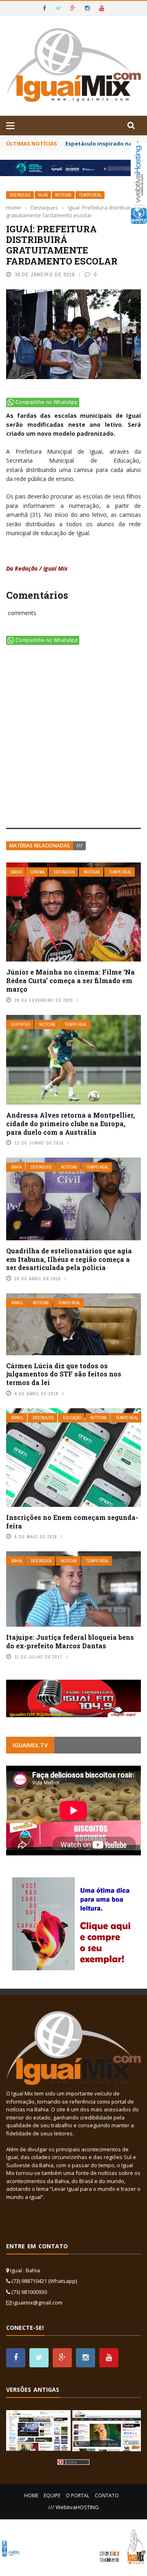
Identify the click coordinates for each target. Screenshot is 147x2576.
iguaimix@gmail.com (38, 2303)
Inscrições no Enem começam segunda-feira (72, 1522)
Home (31, 2495)
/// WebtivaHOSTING (73, 2507)
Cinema (38, 872)
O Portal (78, 2495)
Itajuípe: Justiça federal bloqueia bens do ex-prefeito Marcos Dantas (70, 1641)
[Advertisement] (73, 738)
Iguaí (43, 195)
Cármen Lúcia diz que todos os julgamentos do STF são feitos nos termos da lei (64, 1374)
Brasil (17, 1303)
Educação (72, 1418)
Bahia (16, 872)
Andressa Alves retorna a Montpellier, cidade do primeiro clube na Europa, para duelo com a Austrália (70, 1124)
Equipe (52, 2495)
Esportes (21, 1024)
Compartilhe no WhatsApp (47, 402)
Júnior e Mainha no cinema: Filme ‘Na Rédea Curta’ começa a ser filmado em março (70, 980)
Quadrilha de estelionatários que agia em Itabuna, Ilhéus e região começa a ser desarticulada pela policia (69, 1259)
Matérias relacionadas (40, 846)
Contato (107, 2495)
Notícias (63, 195)
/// (79, 846)
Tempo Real (90, 195)
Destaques (20, 195)
